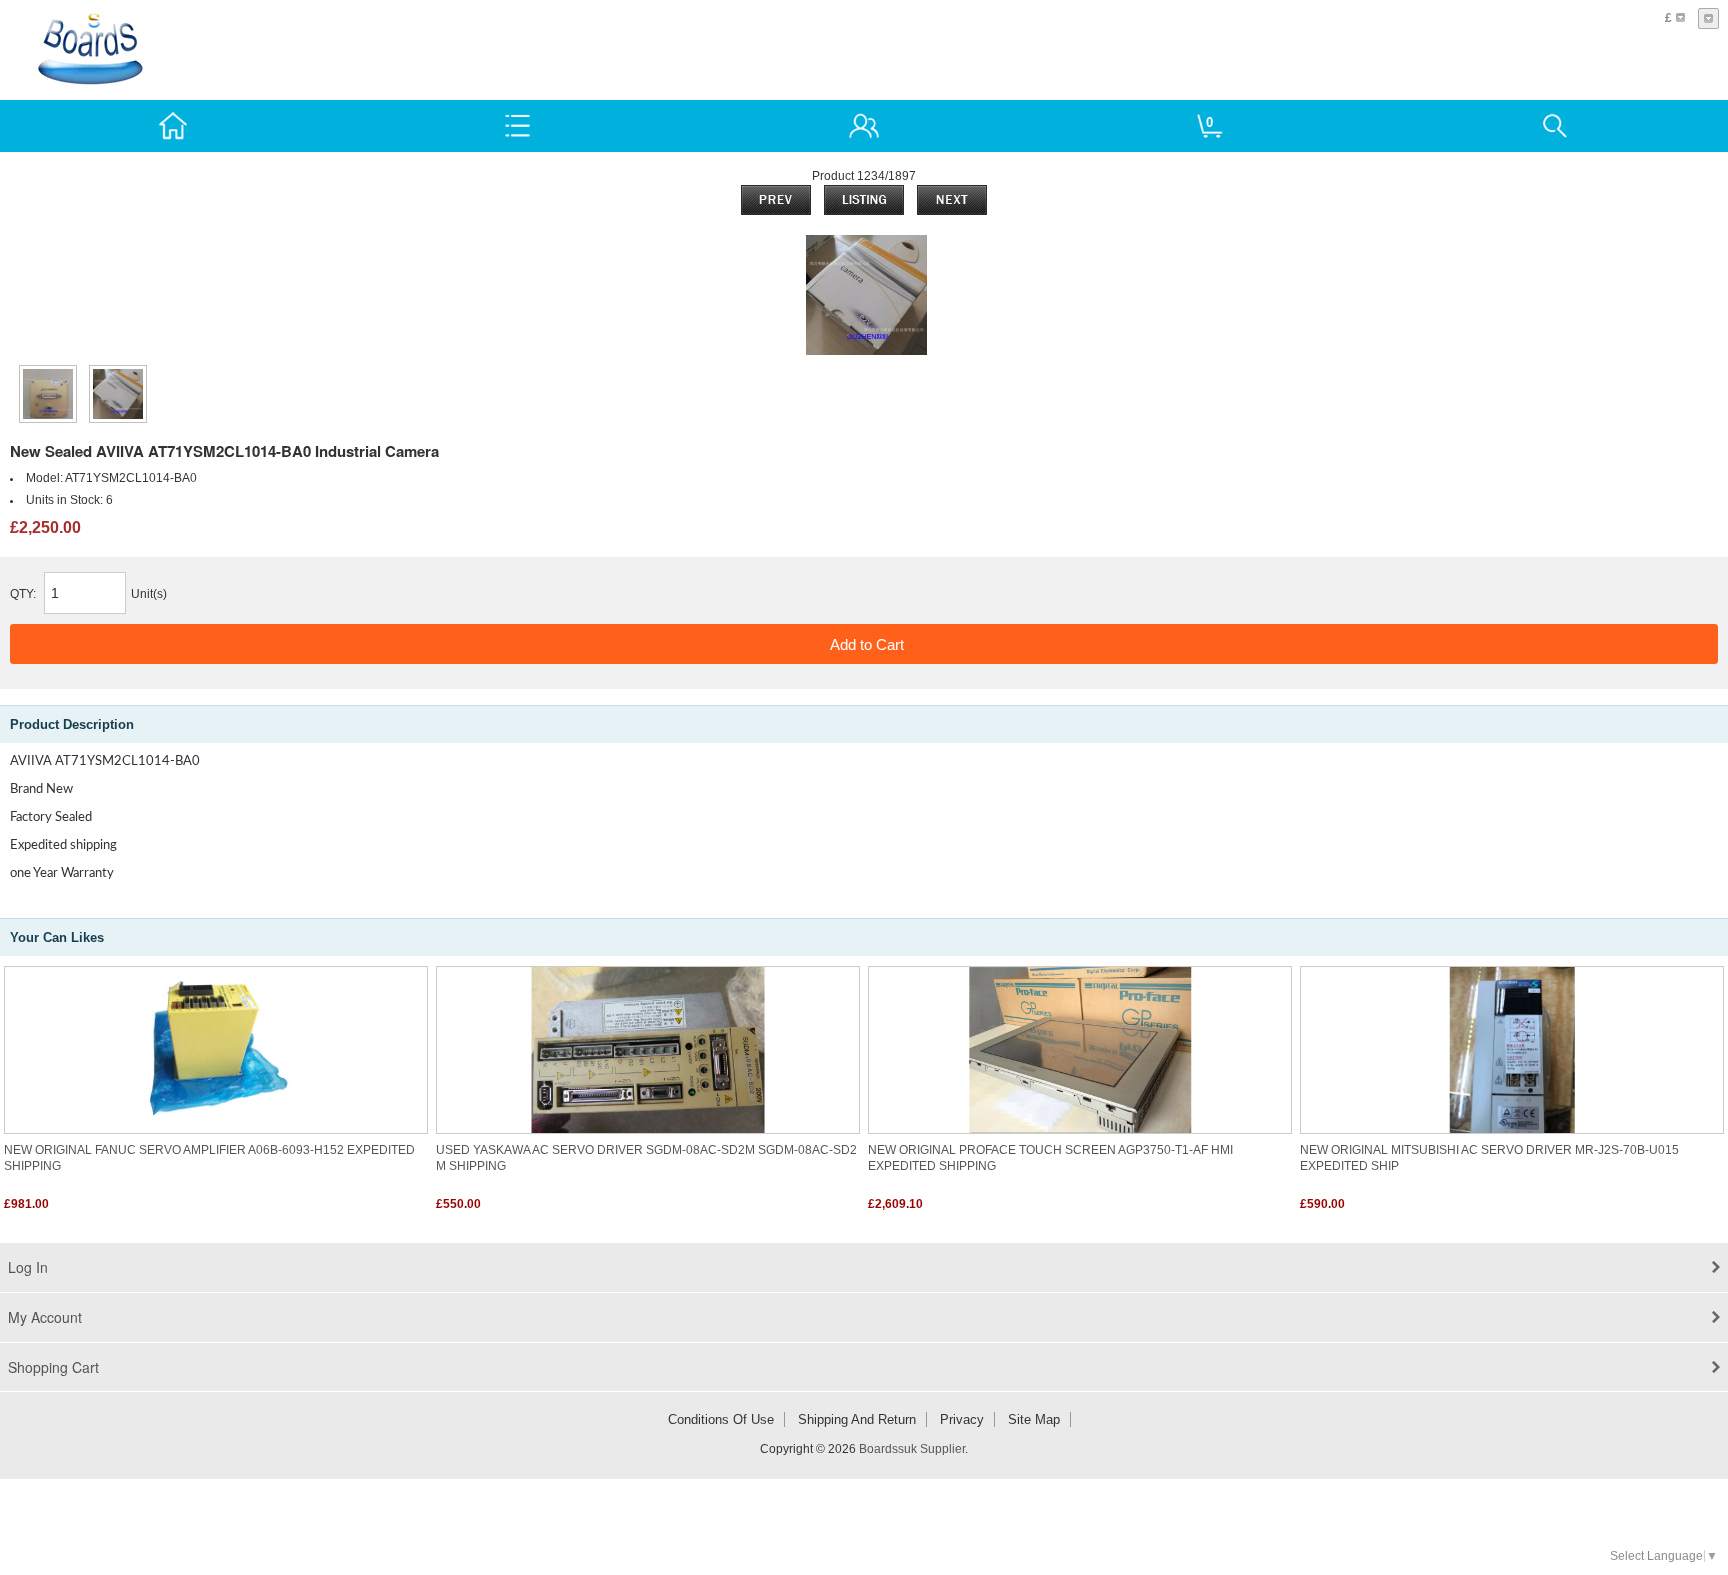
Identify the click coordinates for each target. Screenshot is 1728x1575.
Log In (28, 1267)
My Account (45, 1317)
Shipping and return (857, 1419)
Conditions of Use (721, 1419)
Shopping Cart (53, 1367)
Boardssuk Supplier (912, 1449)
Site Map (1034, 1419)
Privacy (962, 1419)
